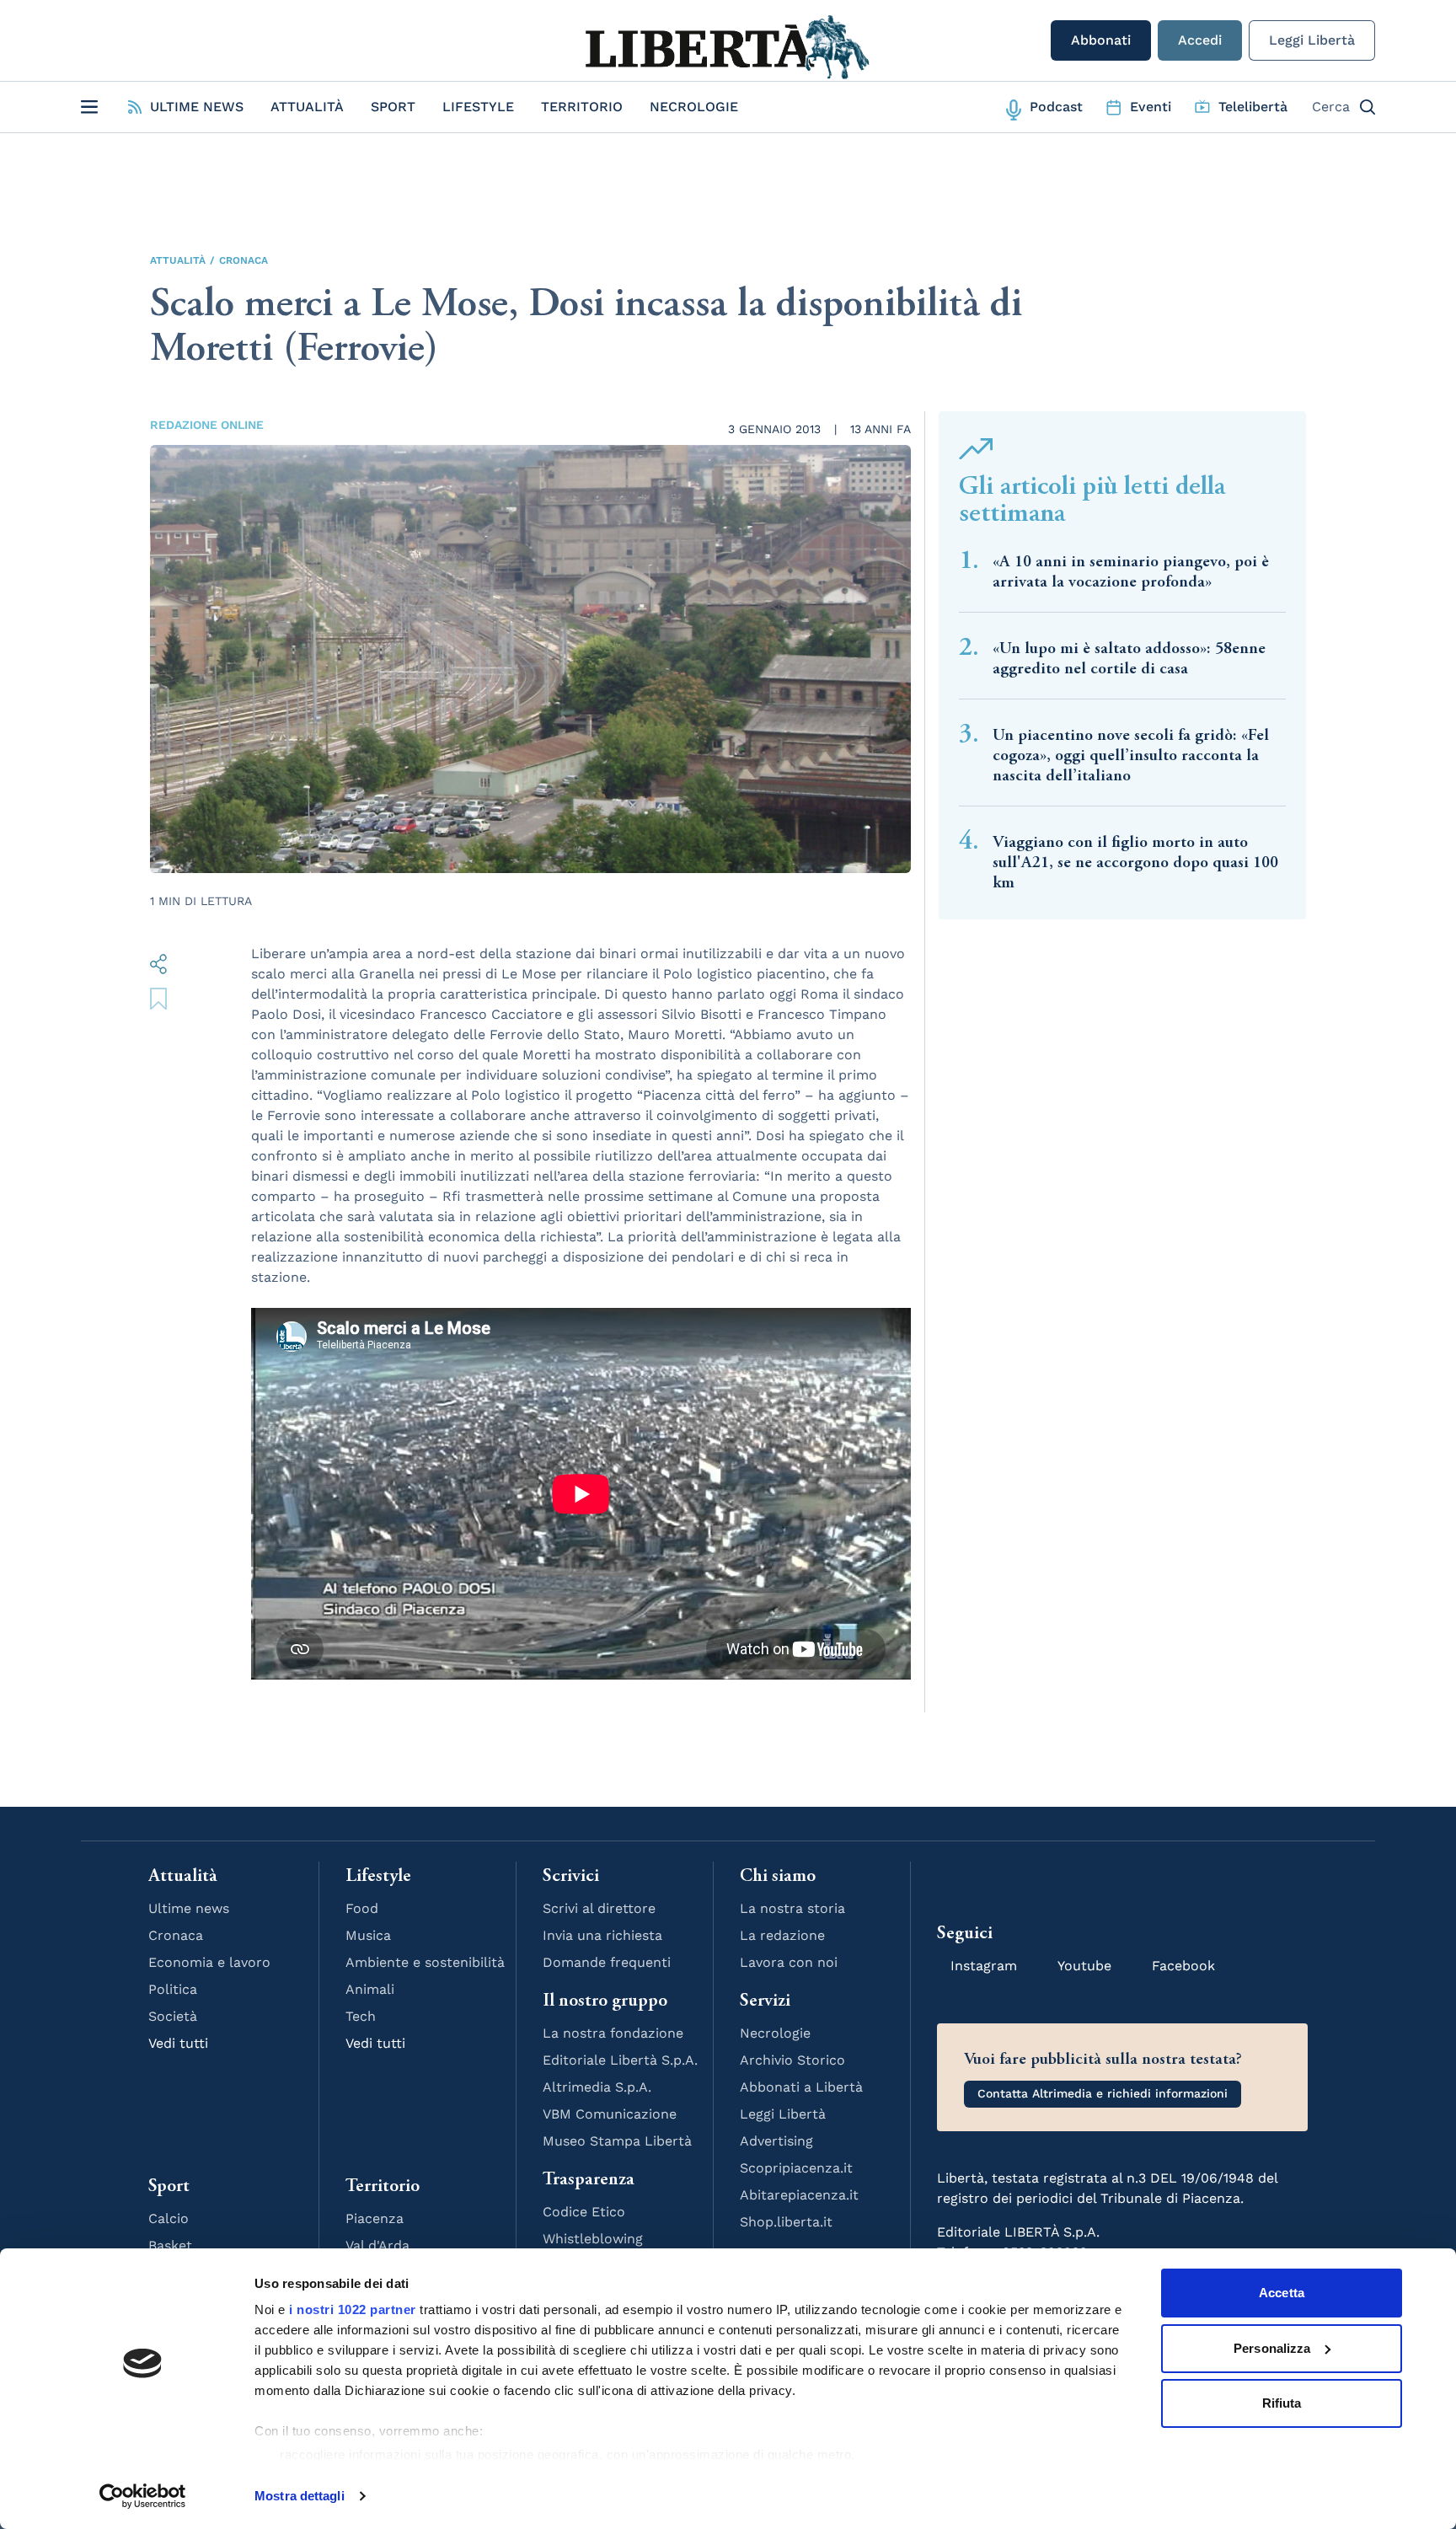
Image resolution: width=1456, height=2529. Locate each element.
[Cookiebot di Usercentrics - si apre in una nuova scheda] (143, 2496)
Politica (173, 1989)
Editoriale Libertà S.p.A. (620, 2060)
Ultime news (189, 1908)
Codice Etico (584, 2212)
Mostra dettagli (300, 2496)
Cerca (1331, 107)
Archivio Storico (792, 2060)
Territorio (582, 107)
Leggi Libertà (1312, 40)
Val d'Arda (377, 2245)
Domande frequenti (607, 1962)
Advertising (776, 2141)
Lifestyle (478, 107)
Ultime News (197, 107)
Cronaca (244, 260)
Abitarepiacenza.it (799, 2195)
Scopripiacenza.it (796, 2168)
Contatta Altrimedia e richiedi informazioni (1103, 2093)
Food (362, 1908)
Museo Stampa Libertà (617, 2141)
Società (173, 2016)
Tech (361, 2016)
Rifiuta (1282, 2403)
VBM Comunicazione (610, 2114)
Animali (370, 1989)
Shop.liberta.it (786, 2222)
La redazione (782, 1935)
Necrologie (694, 107)
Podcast (1056, 107)
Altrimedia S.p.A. (597, 2087)
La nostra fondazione (613, 2033)
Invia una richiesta (602, 1935)
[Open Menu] (89, 107)
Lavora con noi (789, 1962)
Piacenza (375, 2218)
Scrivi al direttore (599, 1908)
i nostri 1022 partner (353, 2309)
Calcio (169, 2218)
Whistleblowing (593, 2239)
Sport (393, 107)
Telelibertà (1253, 107)
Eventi (1151, 107)
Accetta (1282, 2293)
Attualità (307, 107)
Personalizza (1272, 2348)
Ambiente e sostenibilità (425, 1962)
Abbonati (1101, 40)
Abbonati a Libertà (801, 2087)
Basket (170, 2245)
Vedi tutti (178, 2043)
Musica (368, 1935)
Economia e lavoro (209, 1962)
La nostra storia (792, 1908)
